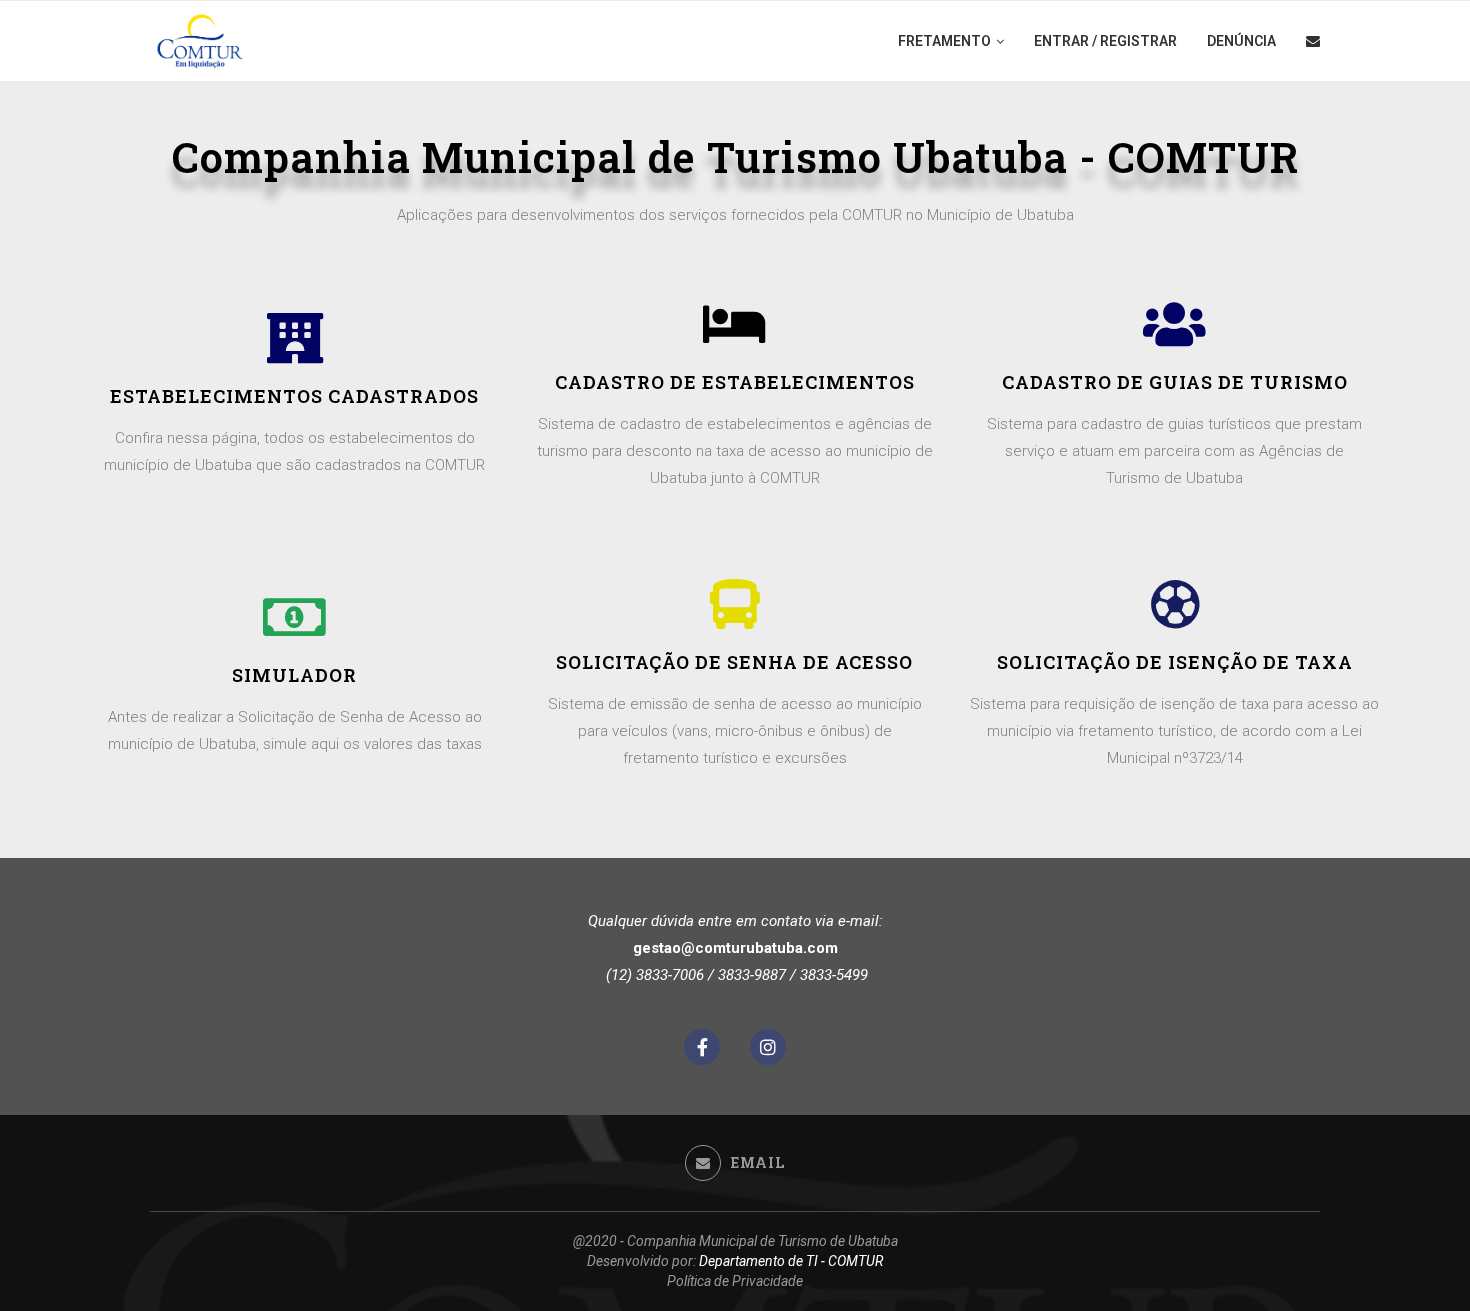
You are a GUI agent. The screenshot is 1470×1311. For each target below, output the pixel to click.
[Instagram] (768, 1047)
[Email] (1313, 41)
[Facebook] (702, 1047)
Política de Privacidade (735, 1281)
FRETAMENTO (944, 41)
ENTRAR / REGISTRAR (1105, 41)
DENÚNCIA (1241, 41)
